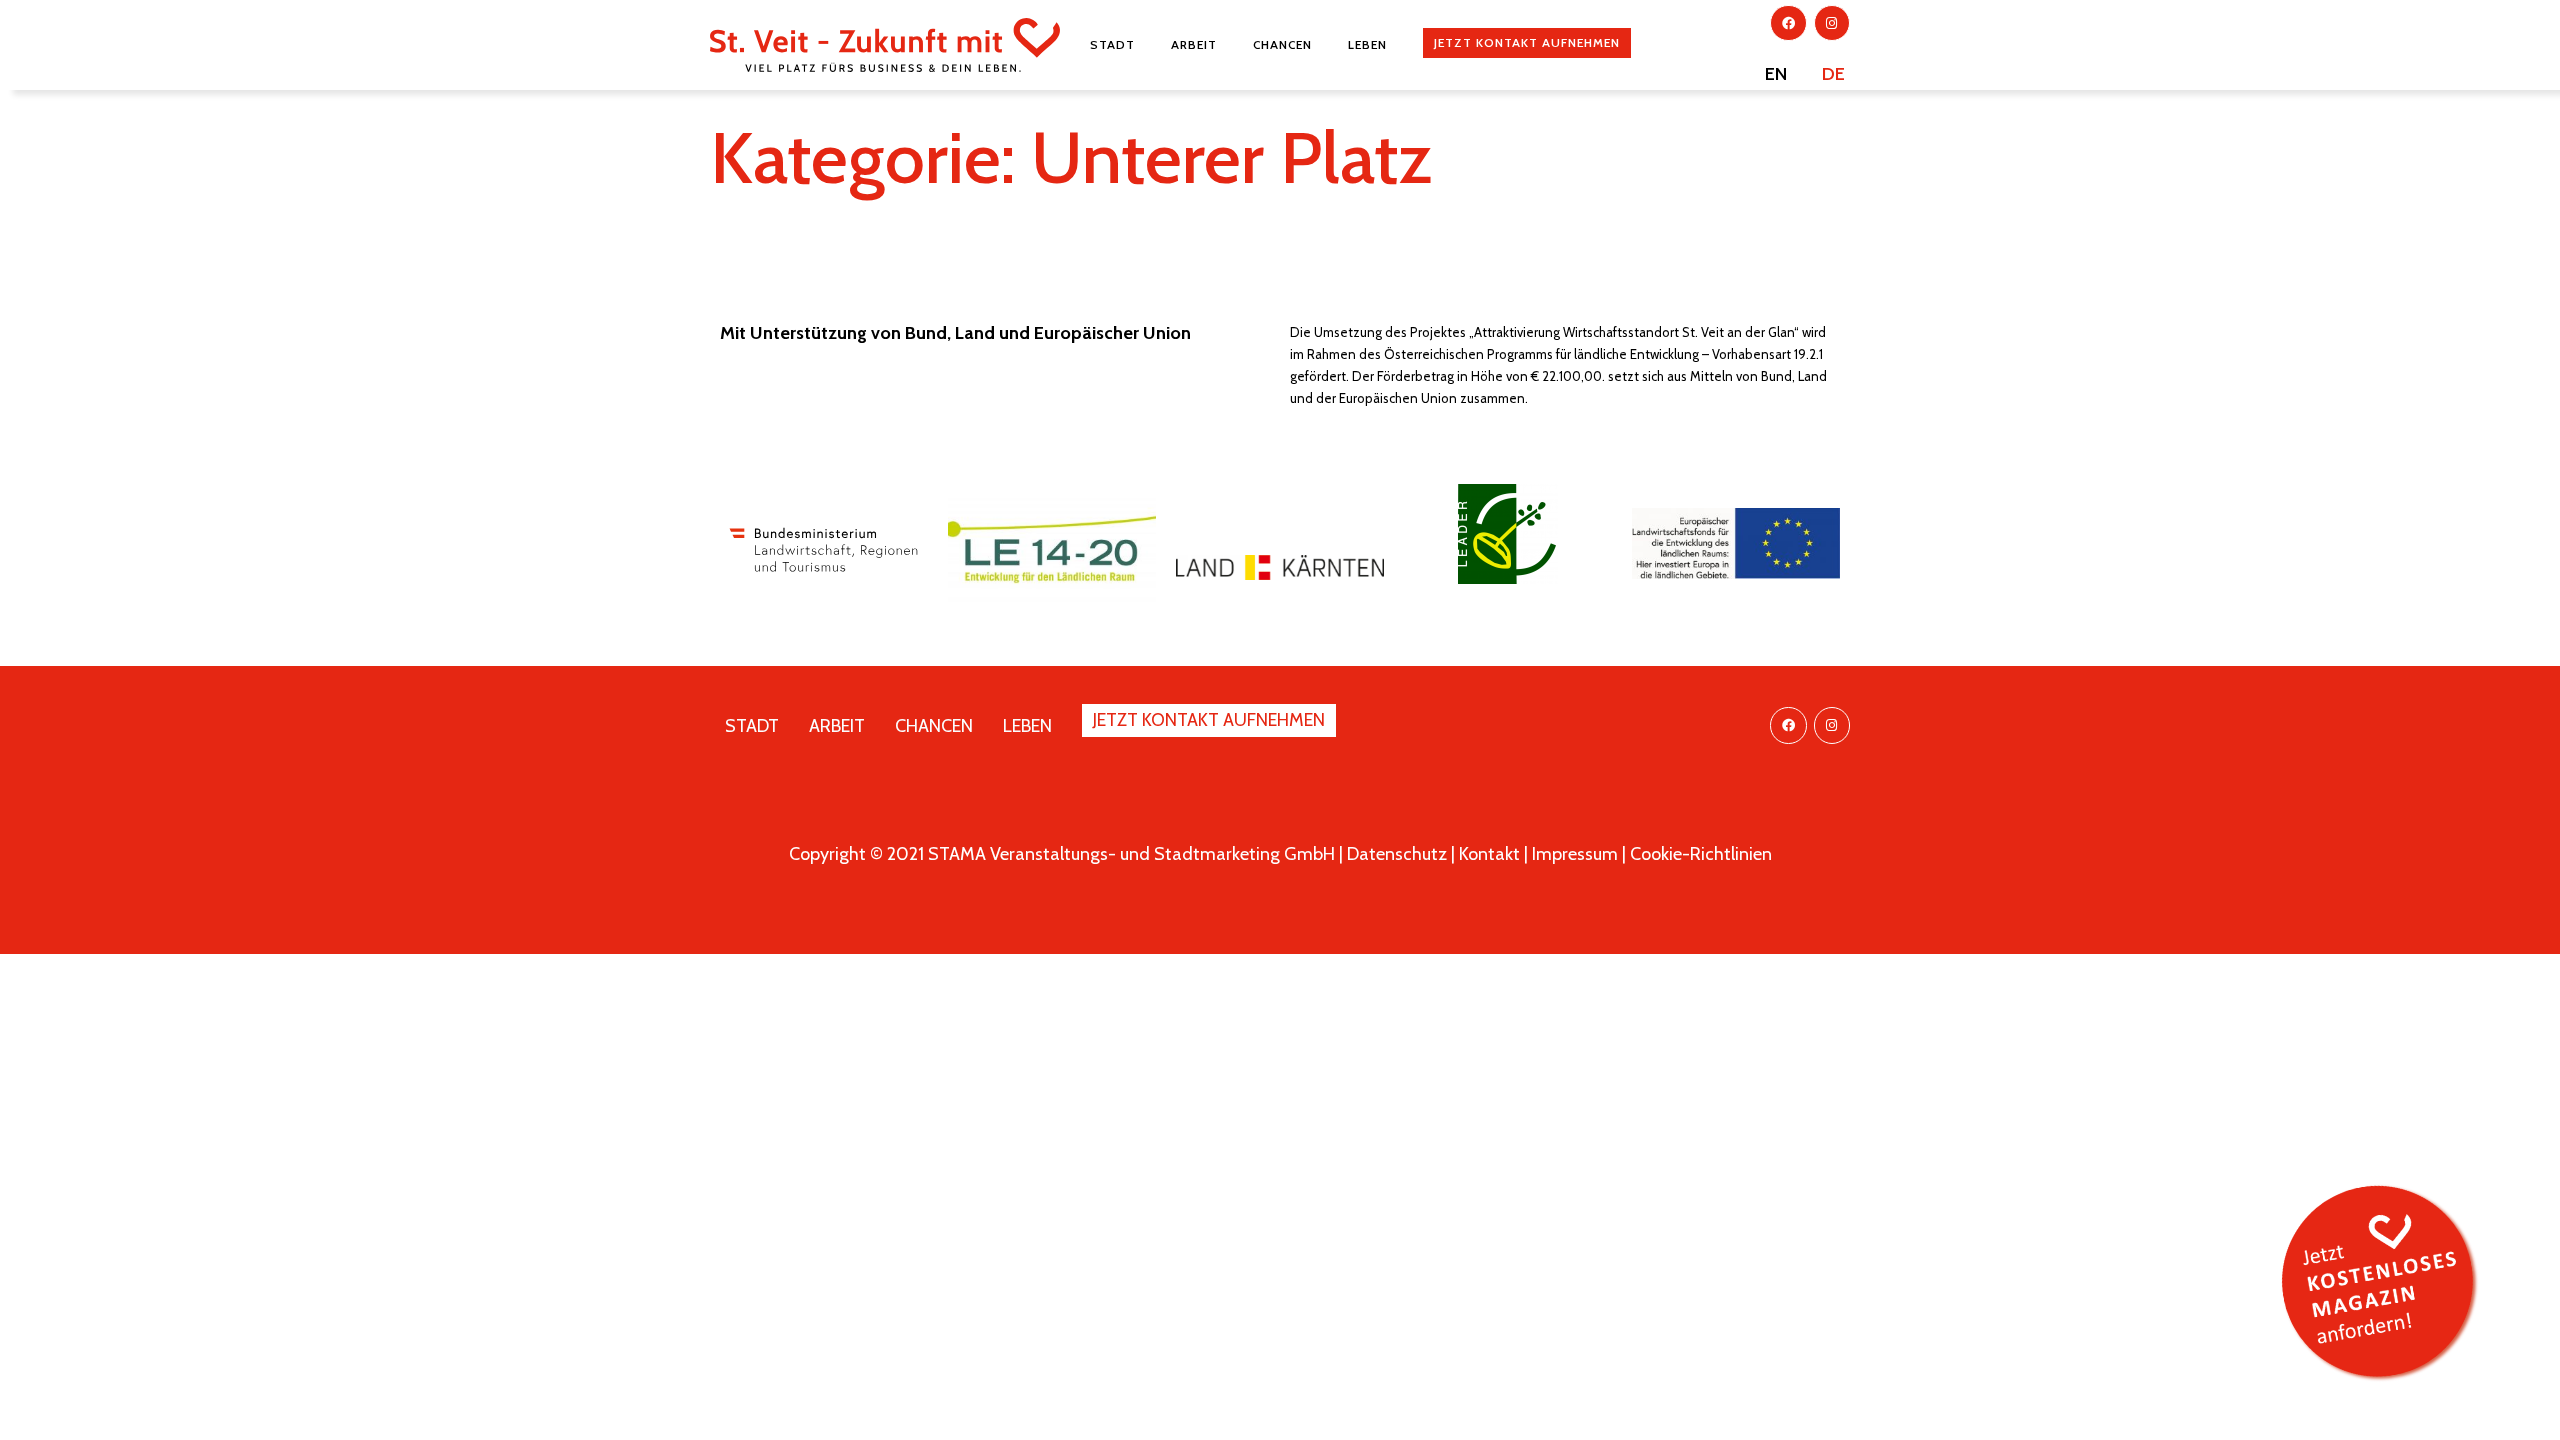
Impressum (1575, 854)
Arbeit (1194, 44)
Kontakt (1489, 854)
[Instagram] (1832, 23)
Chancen (1282, 44)
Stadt (1112, 44)
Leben (1367, 44)
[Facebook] (1788, 23)
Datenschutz (1397, 854)
